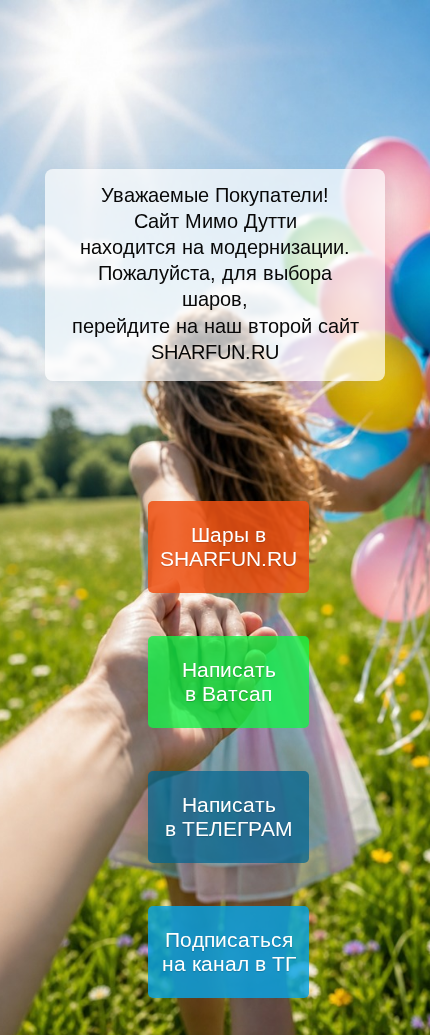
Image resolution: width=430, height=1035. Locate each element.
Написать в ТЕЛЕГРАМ (229, 816)
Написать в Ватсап (229, 681)
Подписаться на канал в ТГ (229, 951)
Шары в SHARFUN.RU (228, 546)
